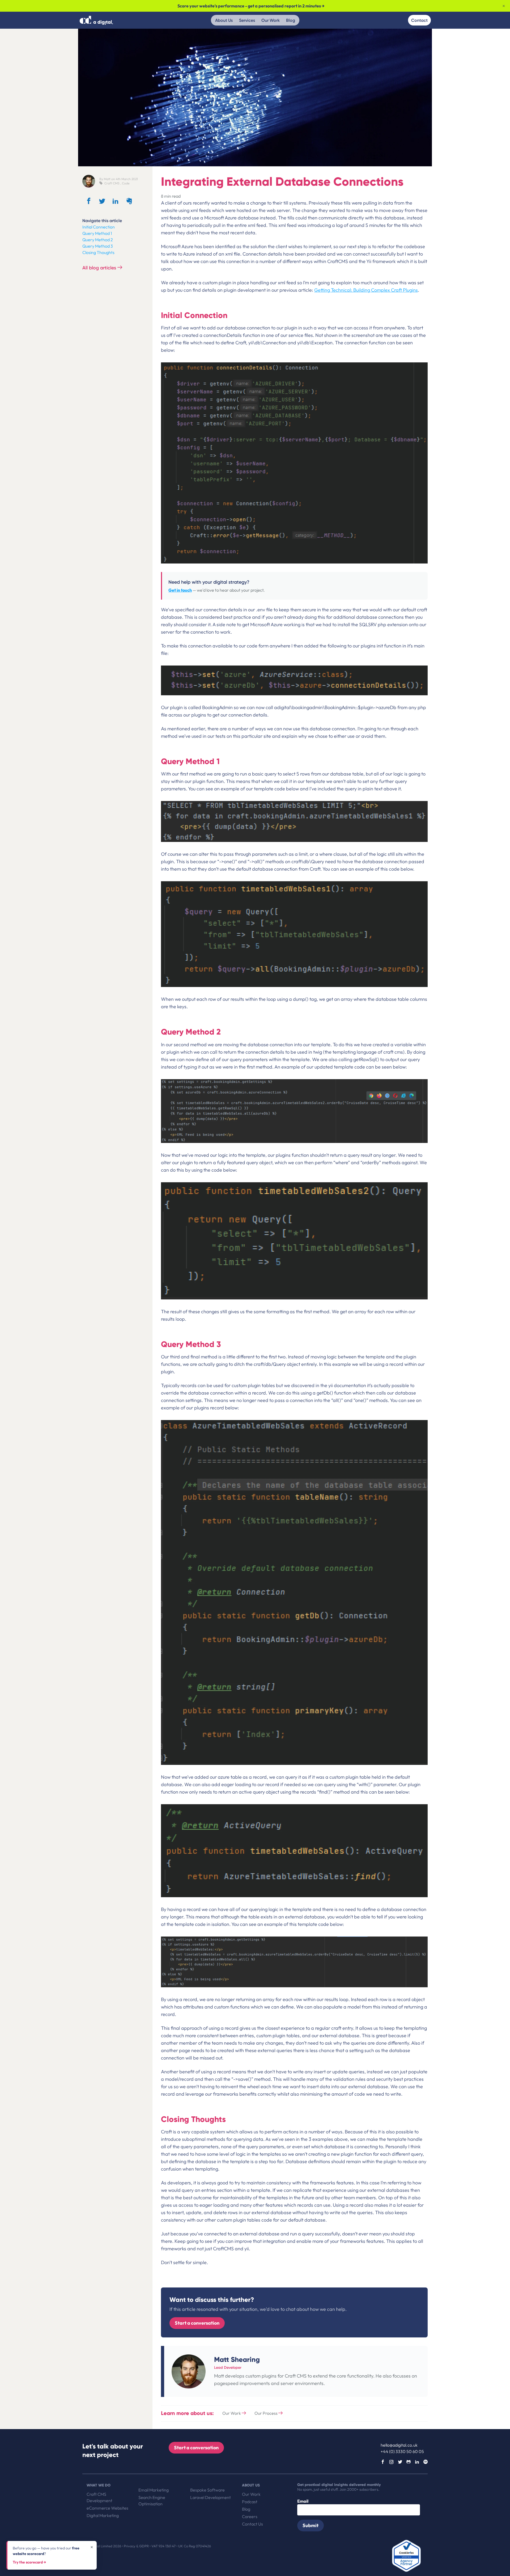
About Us (224, 20)
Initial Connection (99, 227)
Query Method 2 (98, 240)
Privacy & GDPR (137, 2546)
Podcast (250, 2502)
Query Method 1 (97, 233)
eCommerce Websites (107, 2508)
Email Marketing (154, 2490)
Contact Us (252, 2524)
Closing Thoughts (98, 252)
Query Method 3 (98, 246)
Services (247, 20)
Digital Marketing (103, 2515)
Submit (311, 2525)
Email (303, 2501)
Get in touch (180, 590)
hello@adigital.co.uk (399, 2445)
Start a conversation (197, 2323)
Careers (250, 2516)
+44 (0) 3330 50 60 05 (402, 2451)
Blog (291, 20)
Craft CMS (112, 183)
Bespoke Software (207, 2490)
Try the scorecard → (29, 2562)
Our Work (271, 20)
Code (126, 183)
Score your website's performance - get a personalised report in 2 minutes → (251, 6)
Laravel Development (211, 2497)
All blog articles (100, 268)
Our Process (266, 2413)
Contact (419, 20)
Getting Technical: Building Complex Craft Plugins (366, 290)
